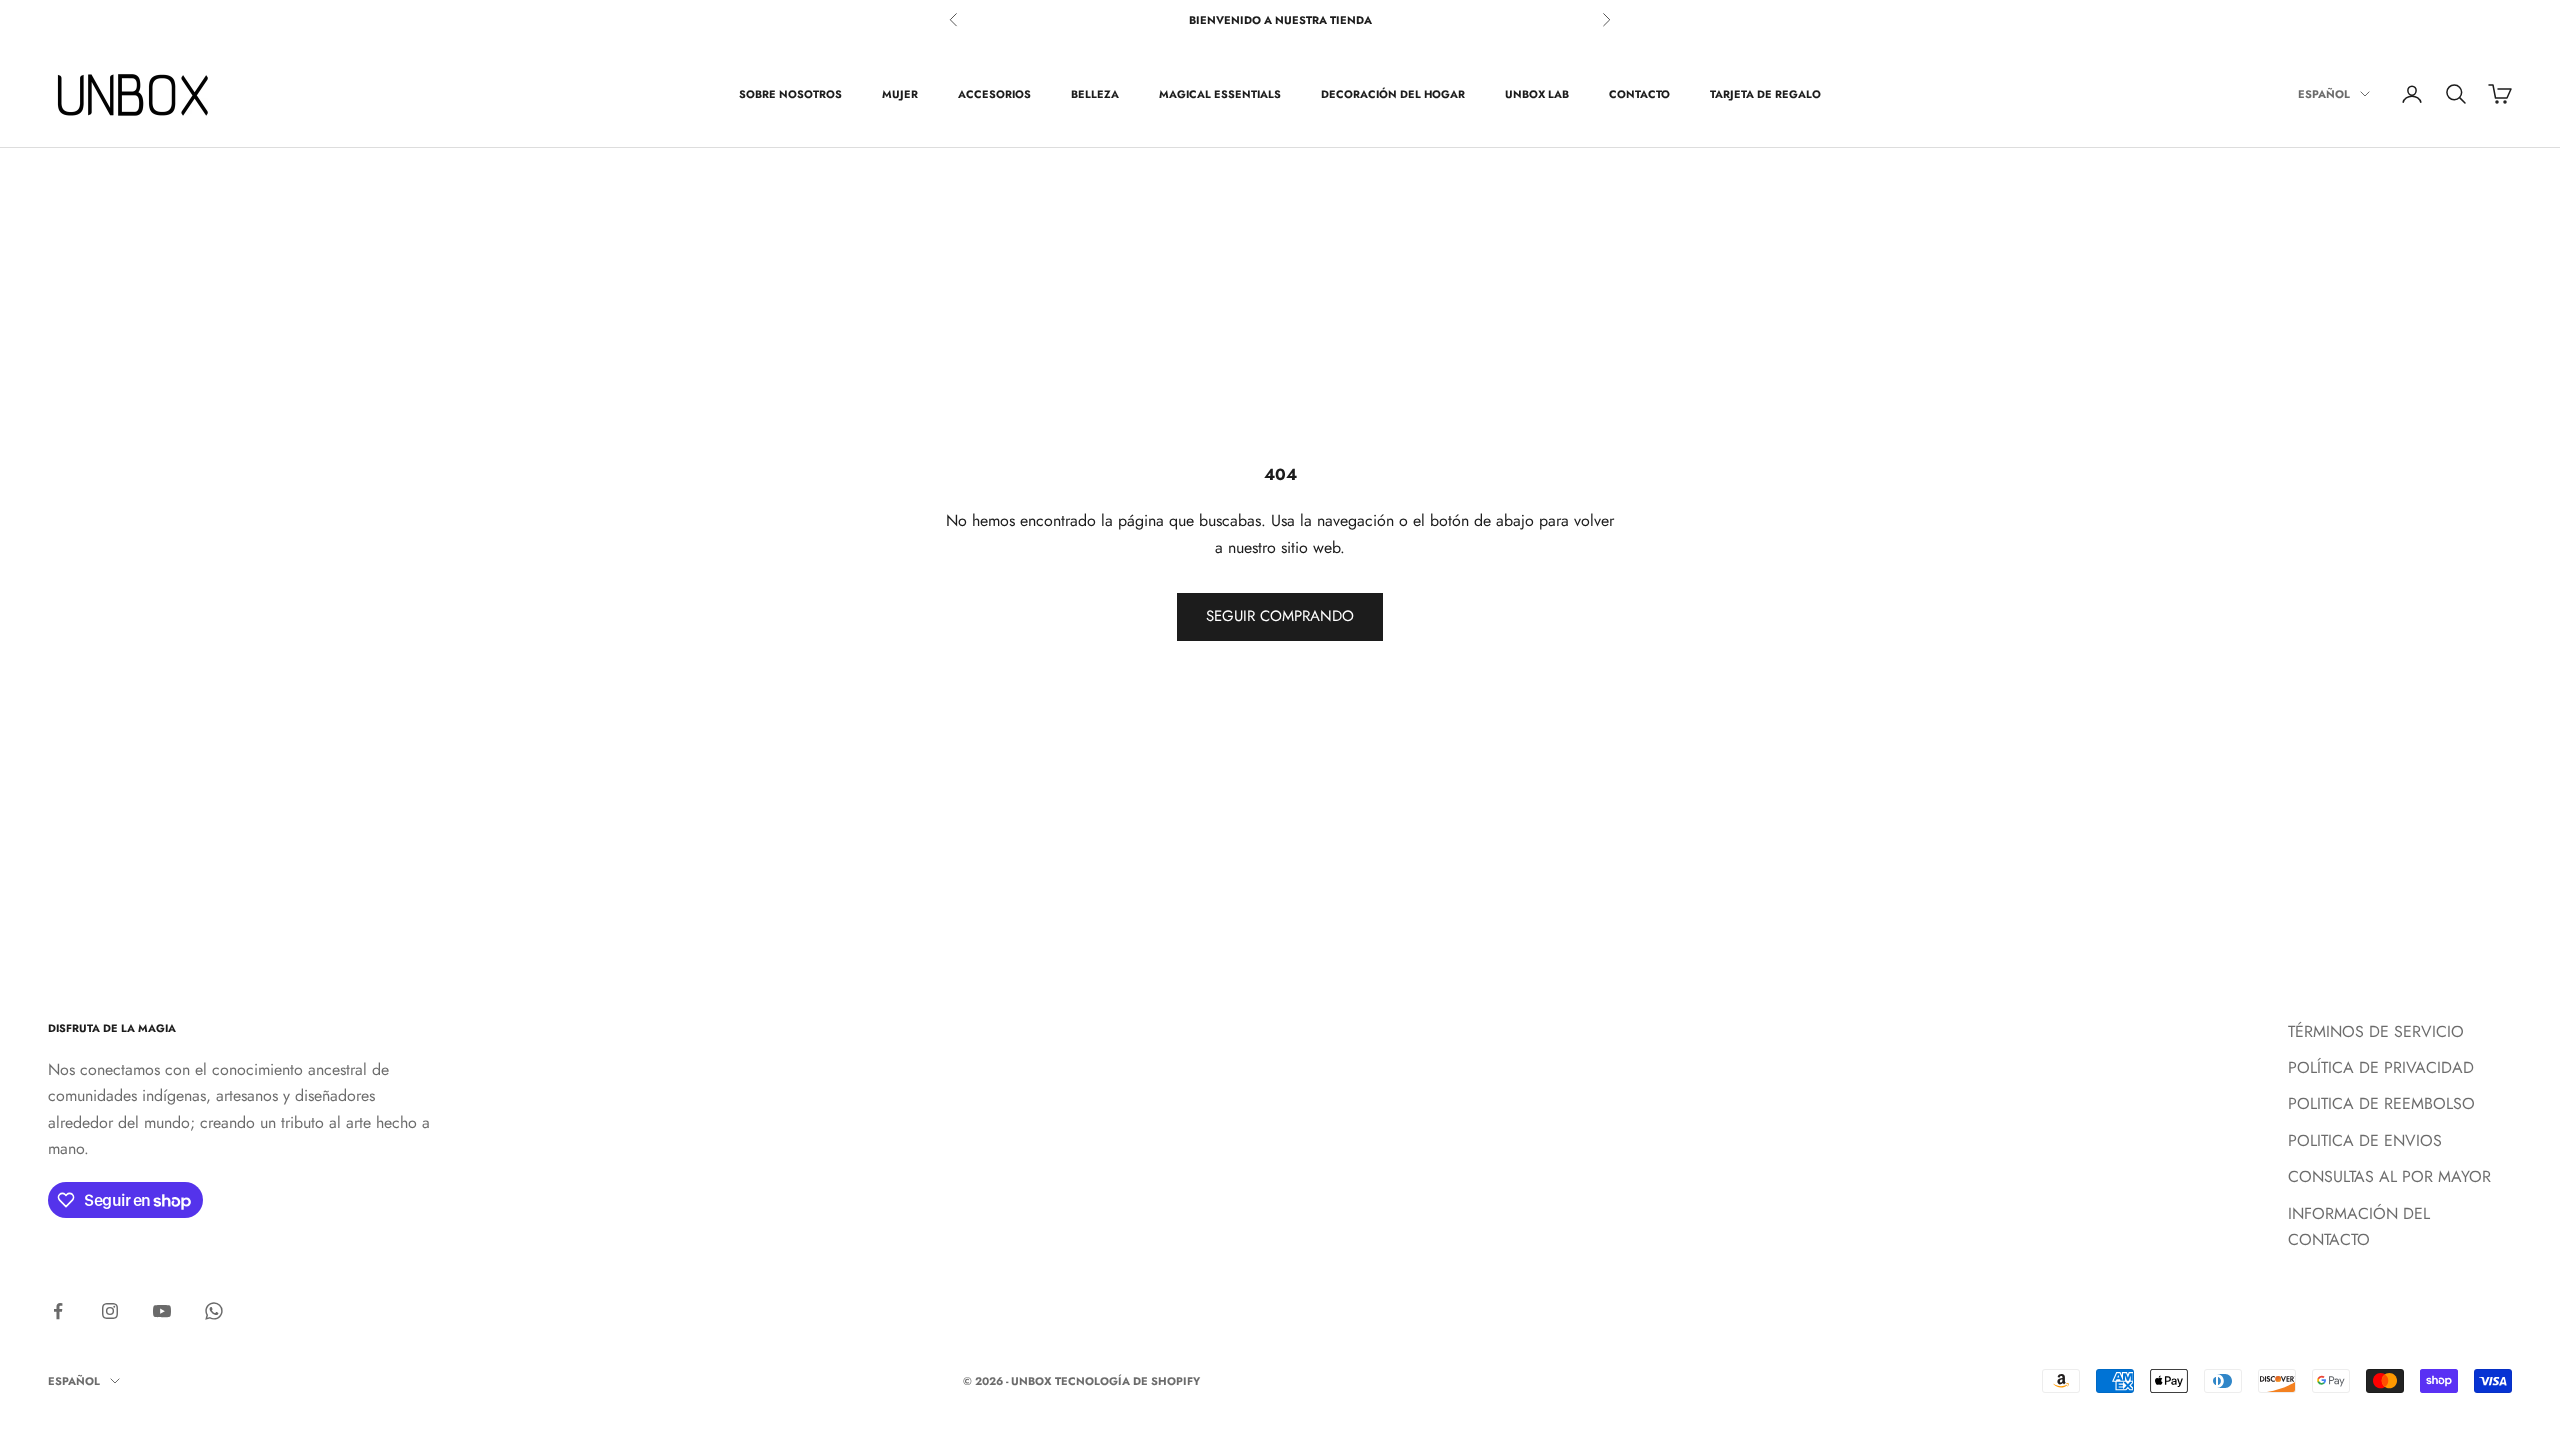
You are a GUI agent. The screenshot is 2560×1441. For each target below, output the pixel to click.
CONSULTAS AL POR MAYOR (2389, 1176)
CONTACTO (1639, 94)
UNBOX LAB (1537, 94)
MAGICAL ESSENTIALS (1220, 94)
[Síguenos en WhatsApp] (214, 1311)
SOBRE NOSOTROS (790, 94)
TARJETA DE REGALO (1765, 94)
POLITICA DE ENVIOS (2365, 1140)
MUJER (900, 94)
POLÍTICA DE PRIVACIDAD (2381, 1067)
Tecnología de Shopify (1127, 1381)
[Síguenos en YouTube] (162, 1311)
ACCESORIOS (994, 94)
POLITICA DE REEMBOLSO (2381, 1103)
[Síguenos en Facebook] (58, 1311)
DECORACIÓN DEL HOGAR (1393, 94)
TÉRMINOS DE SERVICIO (2376, 1031)
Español (2324, 94)
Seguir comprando (1280, 616)
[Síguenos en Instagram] (110, 1311)
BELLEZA (1095, 94)
